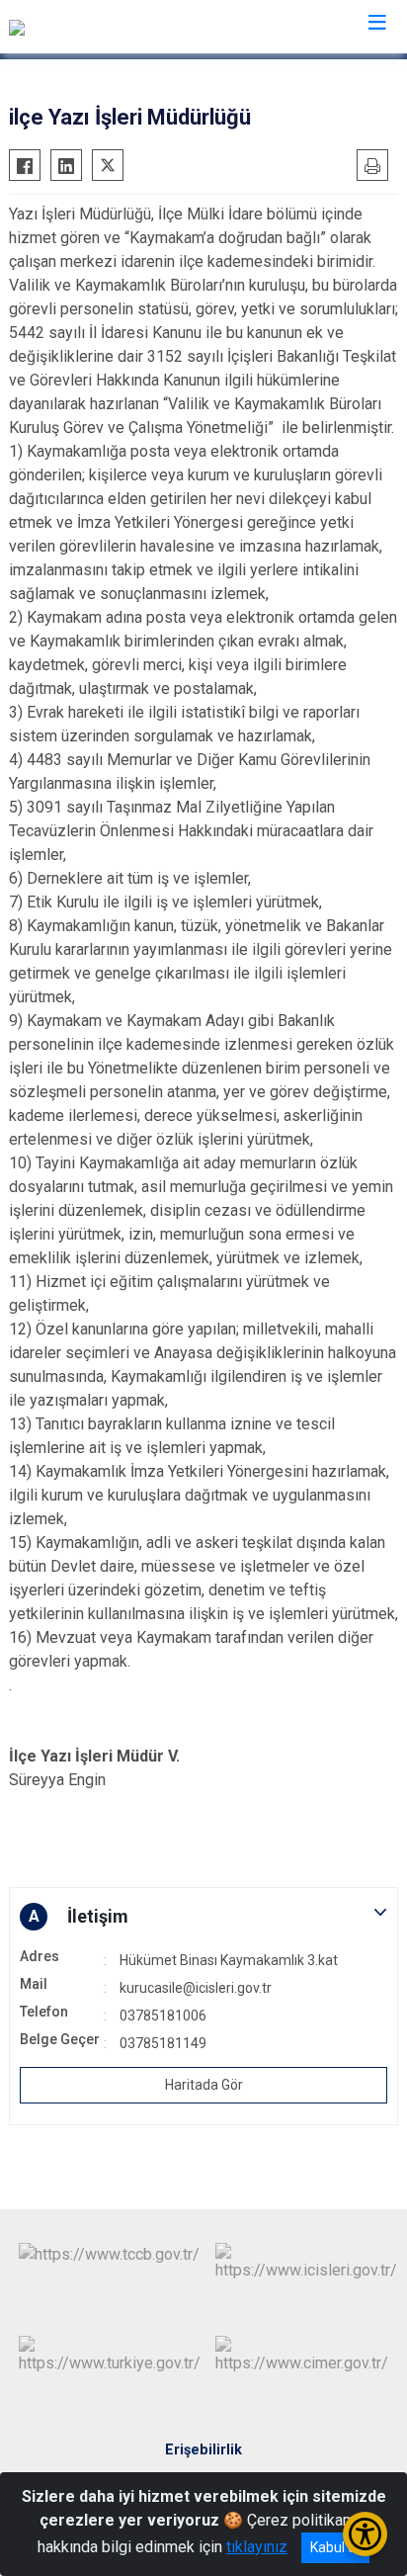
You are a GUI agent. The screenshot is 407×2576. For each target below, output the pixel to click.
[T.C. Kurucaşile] (58, 27)
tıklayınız (257, 2547)
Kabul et (335, 2547)
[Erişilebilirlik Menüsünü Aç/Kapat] (365, 2534)
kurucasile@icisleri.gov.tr (196, 1988)
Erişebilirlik (203, 2450)
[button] (203, 1917)
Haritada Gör (204, 2085)
